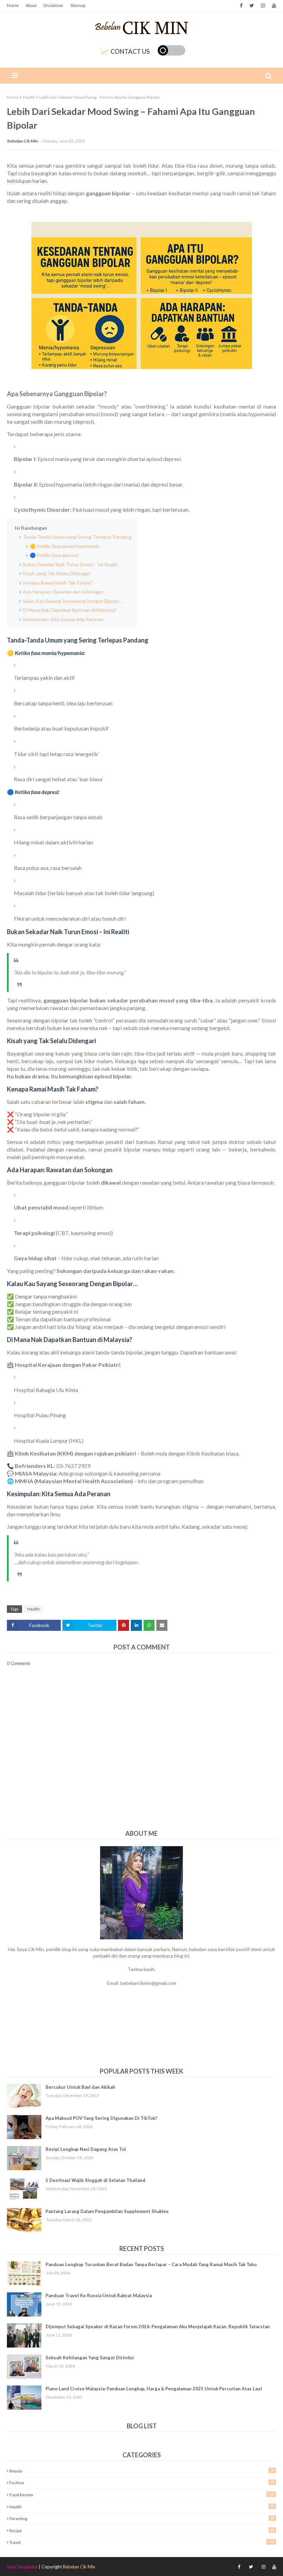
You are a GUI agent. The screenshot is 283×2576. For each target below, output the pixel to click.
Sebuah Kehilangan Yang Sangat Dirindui (90, 2358)
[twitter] (252, 6)
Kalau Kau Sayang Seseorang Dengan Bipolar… (73, 601)
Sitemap (78, 5)
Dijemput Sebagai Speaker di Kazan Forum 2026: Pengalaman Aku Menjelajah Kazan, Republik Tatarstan (158, 2327)
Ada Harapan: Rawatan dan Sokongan (63, 592)
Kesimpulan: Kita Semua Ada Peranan (63, 619)
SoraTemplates (22, 2567)
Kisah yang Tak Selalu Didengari (57, 573)
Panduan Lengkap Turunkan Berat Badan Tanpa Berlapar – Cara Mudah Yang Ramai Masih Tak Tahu (151, 2264)
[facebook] (241, 6)
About (31, 5)
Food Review (142, 2495)
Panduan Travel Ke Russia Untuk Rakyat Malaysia (99, 2295)
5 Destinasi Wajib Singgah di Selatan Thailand (95, 2180)
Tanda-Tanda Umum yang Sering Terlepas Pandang (77, 537)
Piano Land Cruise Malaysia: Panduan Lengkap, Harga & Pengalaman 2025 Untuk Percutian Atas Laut (154, 2389)
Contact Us (130, 51)
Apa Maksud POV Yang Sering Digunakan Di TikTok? (101, 2118)
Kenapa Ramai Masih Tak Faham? (58, 583)
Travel (142, 2542)
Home (13, 5)
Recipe (142, 2530)
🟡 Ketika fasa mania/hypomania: (65, 546)
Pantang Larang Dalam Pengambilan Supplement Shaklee (107, 2211)
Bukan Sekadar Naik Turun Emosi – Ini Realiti (70, 564)
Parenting (142, 2518)
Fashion (142, 2482)
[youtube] (273, 6)
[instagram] (263, 6)
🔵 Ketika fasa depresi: (55, 555)
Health (29, 97)
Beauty (142, 2471)
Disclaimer (53, 5)
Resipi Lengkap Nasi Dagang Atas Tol (86, 2149)
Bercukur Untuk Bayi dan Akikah (80, 2087)
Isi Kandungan (31, 528)
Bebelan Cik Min (23, 141)
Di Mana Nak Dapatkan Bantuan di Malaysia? (70, 610)
